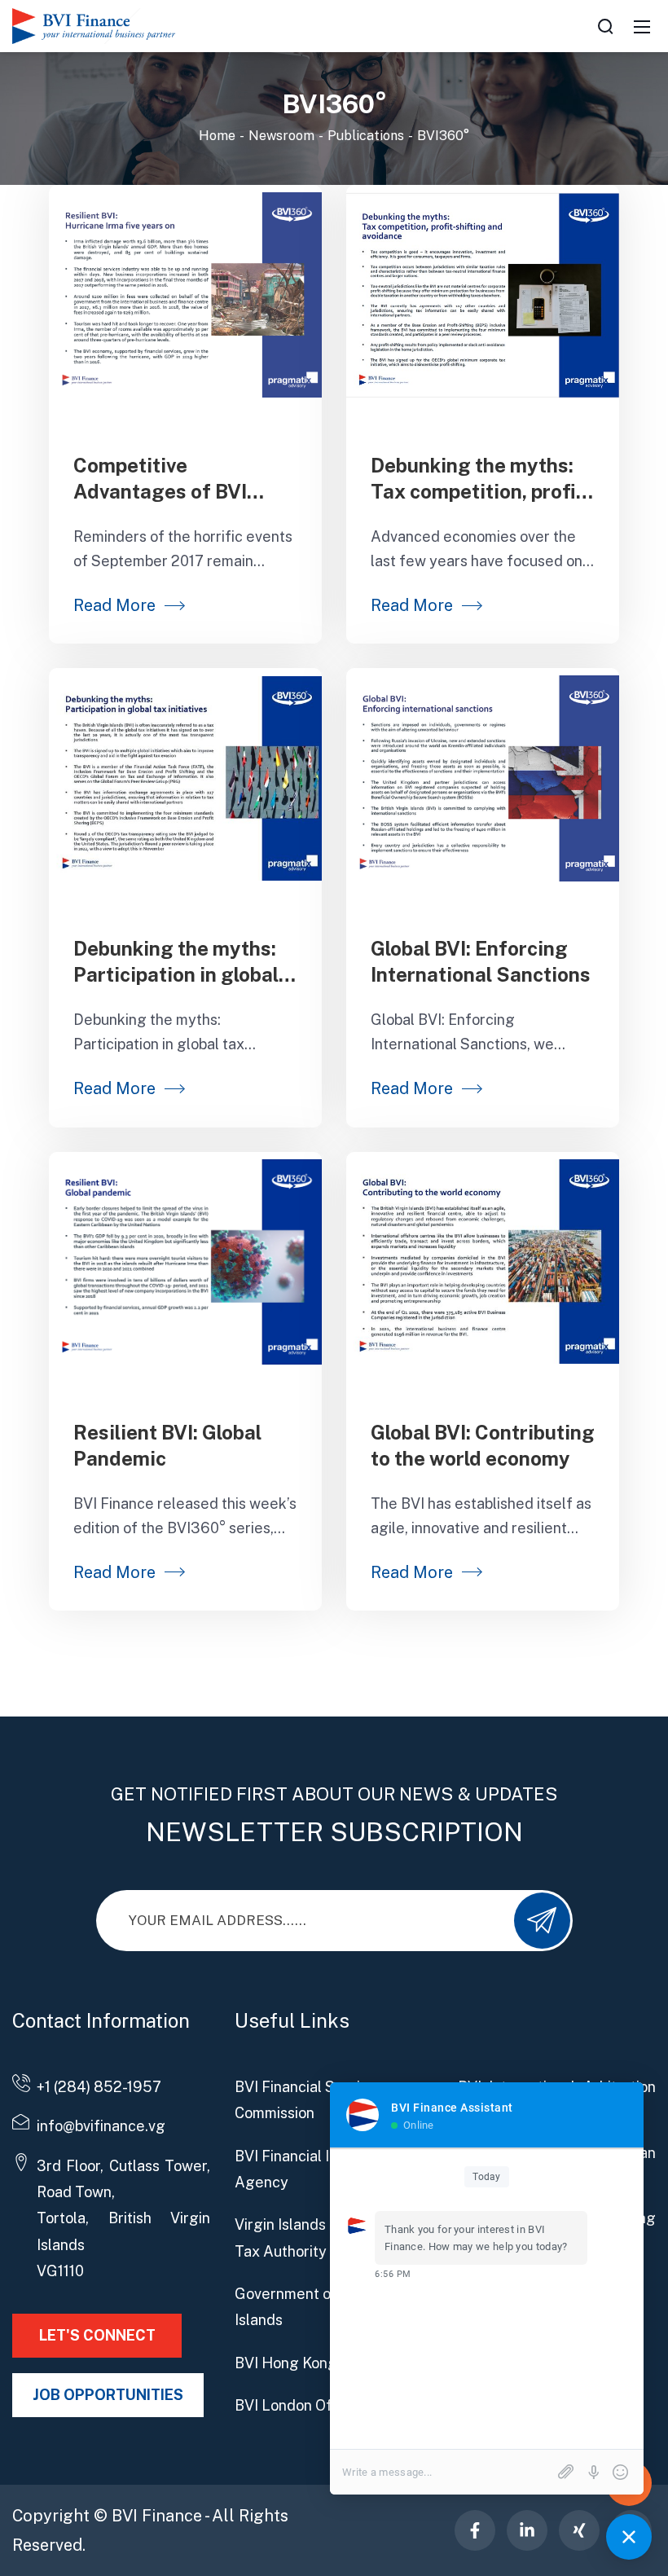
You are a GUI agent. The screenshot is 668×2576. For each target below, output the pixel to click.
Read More (114, 605)
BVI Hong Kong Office (309, 2363)
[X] (579, 2530)
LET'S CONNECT (97, 2335)
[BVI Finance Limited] (94, 25)
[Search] (605, 26)
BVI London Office (297, 2405)
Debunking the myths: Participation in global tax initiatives (176, 974)
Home (217, 136)
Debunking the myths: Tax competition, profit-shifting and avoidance (481, 491)
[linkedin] (527, 2530)
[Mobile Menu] (642, 26)
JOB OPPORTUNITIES (108, 2395)
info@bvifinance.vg (101, 2126)
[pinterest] (475, 2530)
